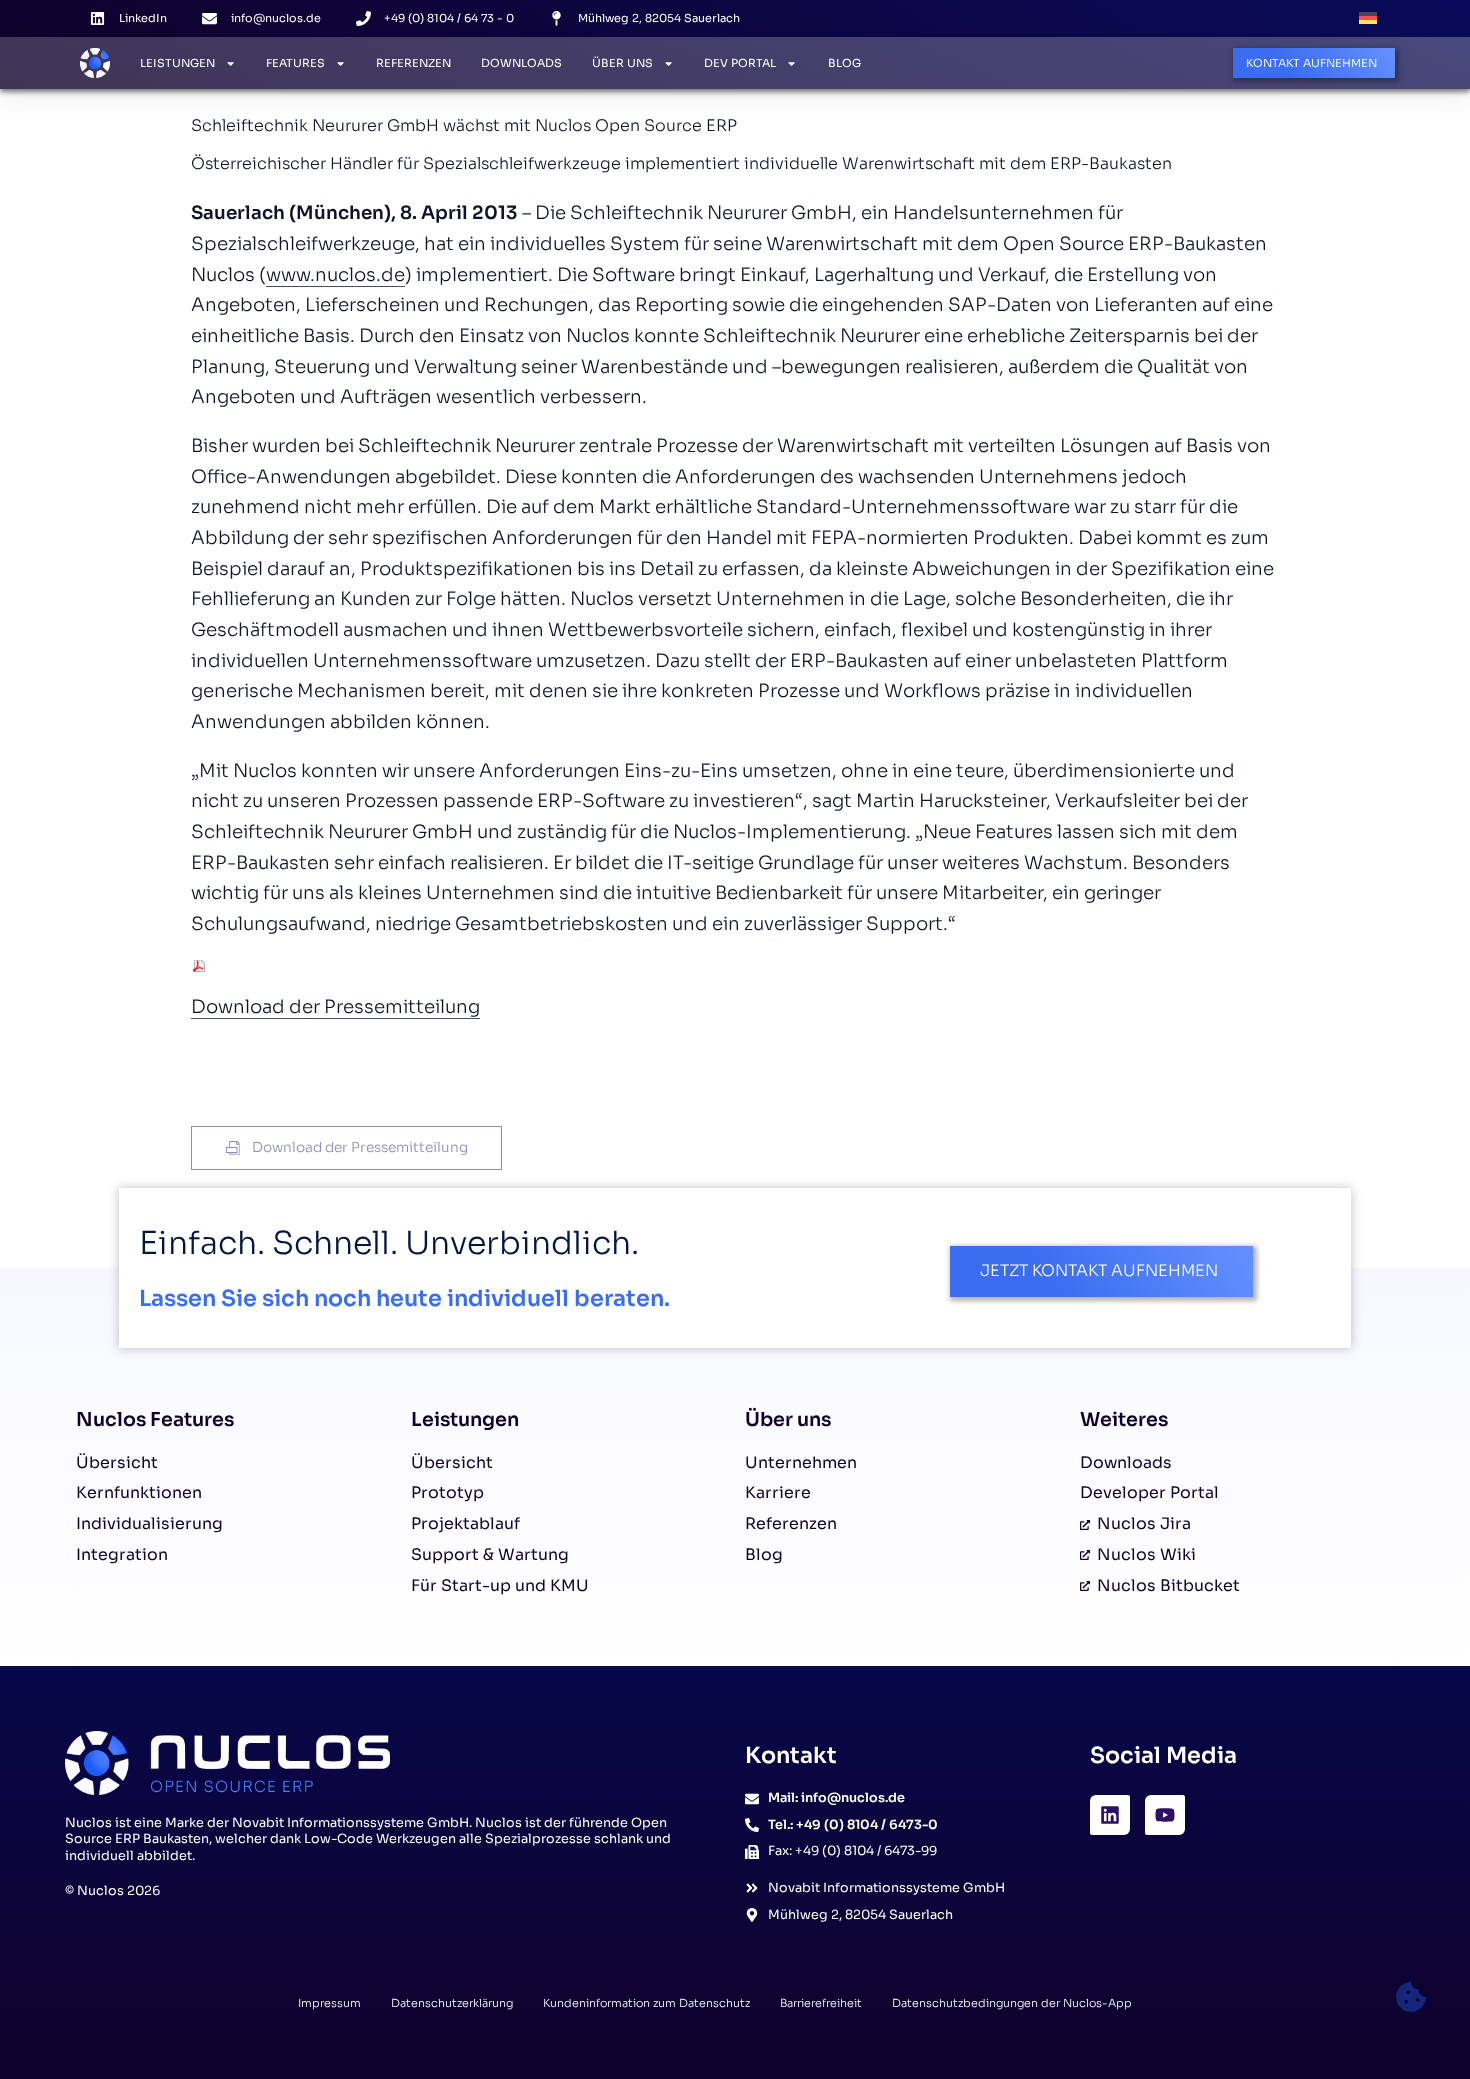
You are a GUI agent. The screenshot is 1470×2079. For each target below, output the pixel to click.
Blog (844, 63)
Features (295, 63)
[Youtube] (1165, 1815)
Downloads (521, 63)
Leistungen (177, 63)
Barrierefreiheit (821, 2003)
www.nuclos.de (335, 274)
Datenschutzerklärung (452, 2003)
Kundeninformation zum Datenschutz (646, 2003)
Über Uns (622, 63)
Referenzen (413, 63)
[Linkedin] (1110, 1815)
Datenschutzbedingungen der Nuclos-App (1012, 2003)
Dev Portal (740, 63)
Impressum (329, 2003)
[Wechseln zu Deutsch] (1368, 18)
